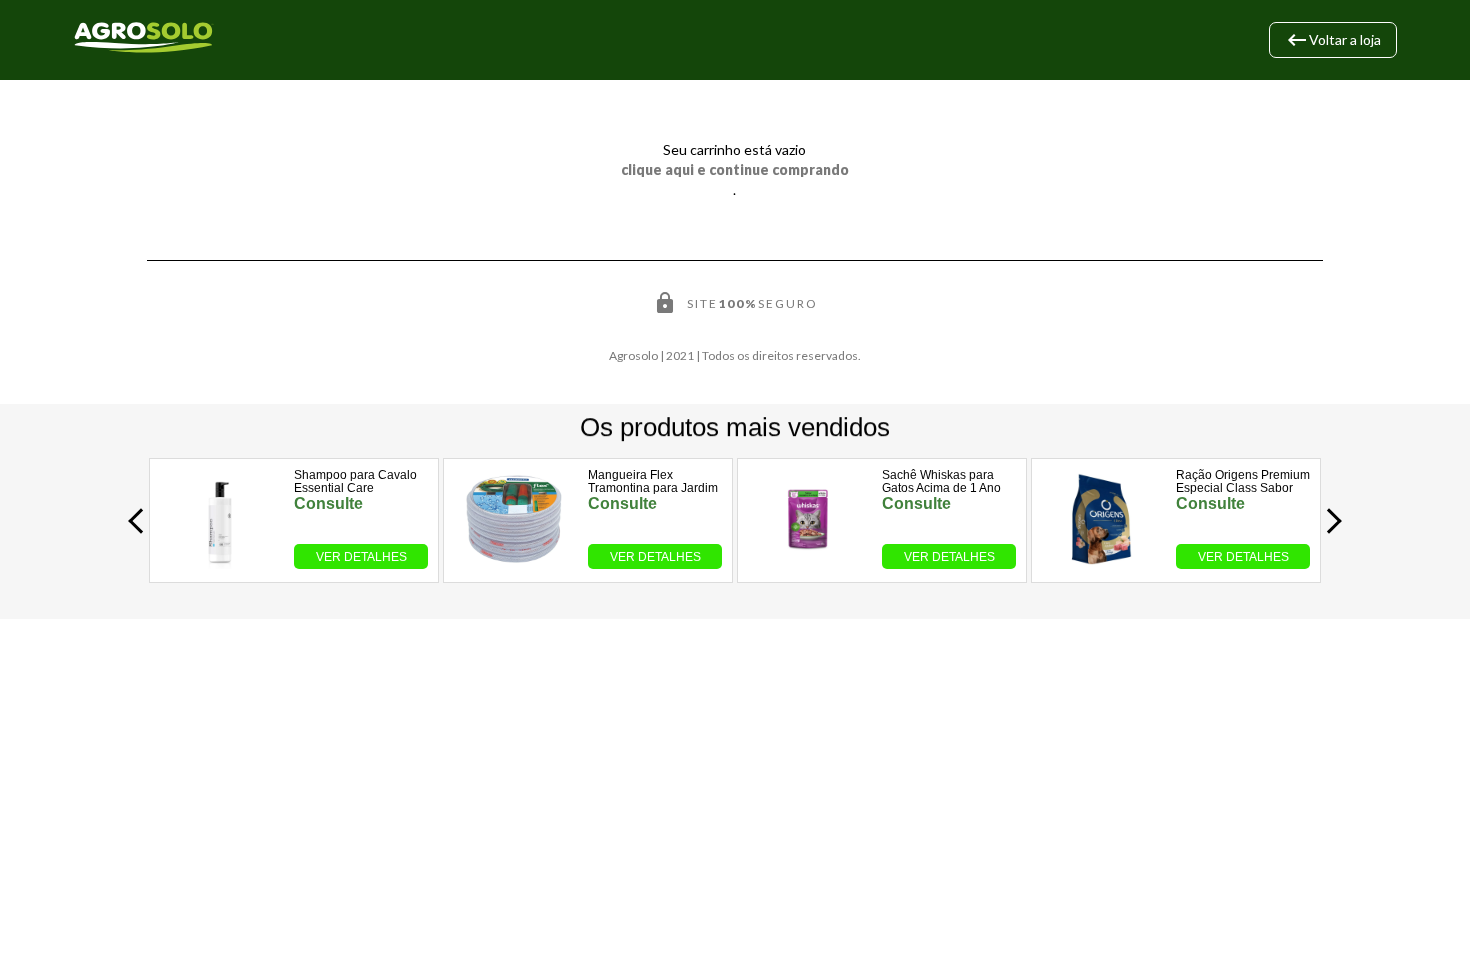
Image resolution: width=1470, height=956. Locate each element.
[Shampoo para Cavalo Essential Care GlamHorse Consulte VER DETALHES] (220, 563)
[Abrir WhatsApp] (1420, 905)
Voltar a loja (1333, 40)
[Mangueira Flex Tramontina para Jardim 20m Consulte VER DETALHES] (514, 563)
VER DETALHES (361, 557)
